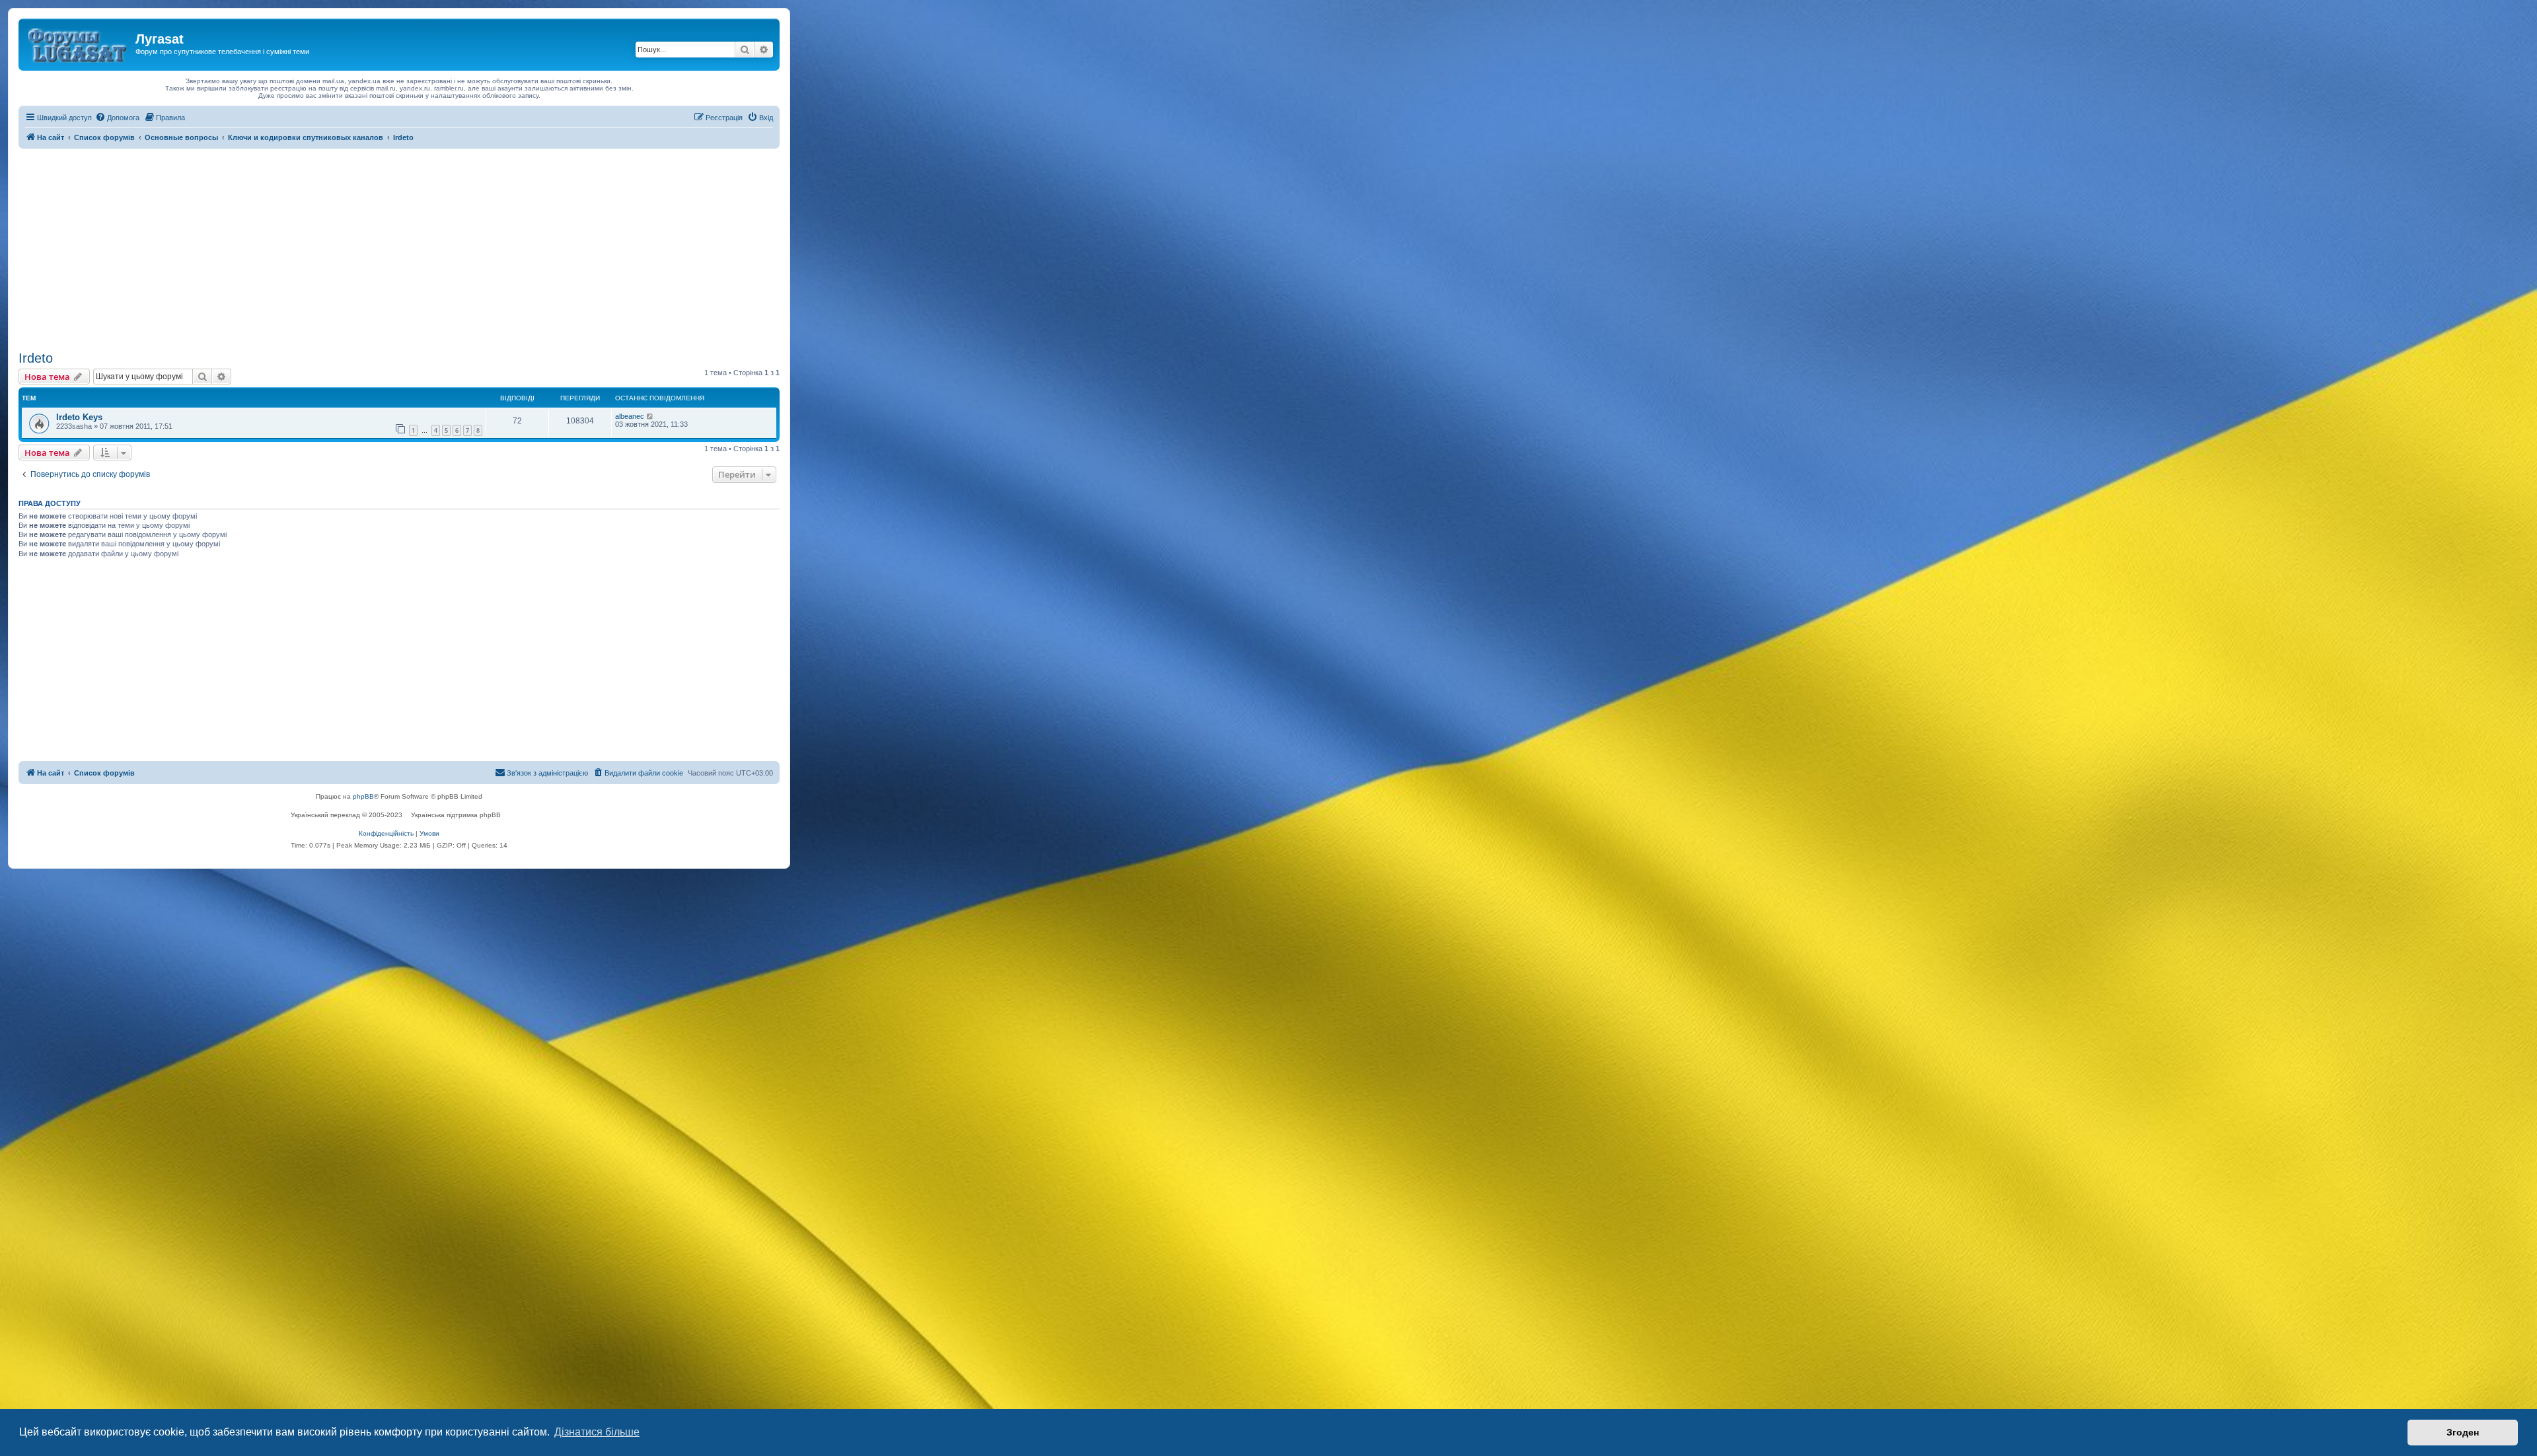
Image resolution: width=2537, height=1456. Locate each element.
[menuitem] (117, 118)
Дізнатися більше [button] (597, 1432)
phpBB (363, 796)
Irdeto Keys (79, 417)
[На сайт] (79, 43)
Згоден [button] (2463, 1432)
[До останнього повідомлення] (650, 416)
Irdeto (36, 358)
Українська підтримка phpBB (456, 815)
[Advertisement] (399, 248)
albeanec (630, 416)
